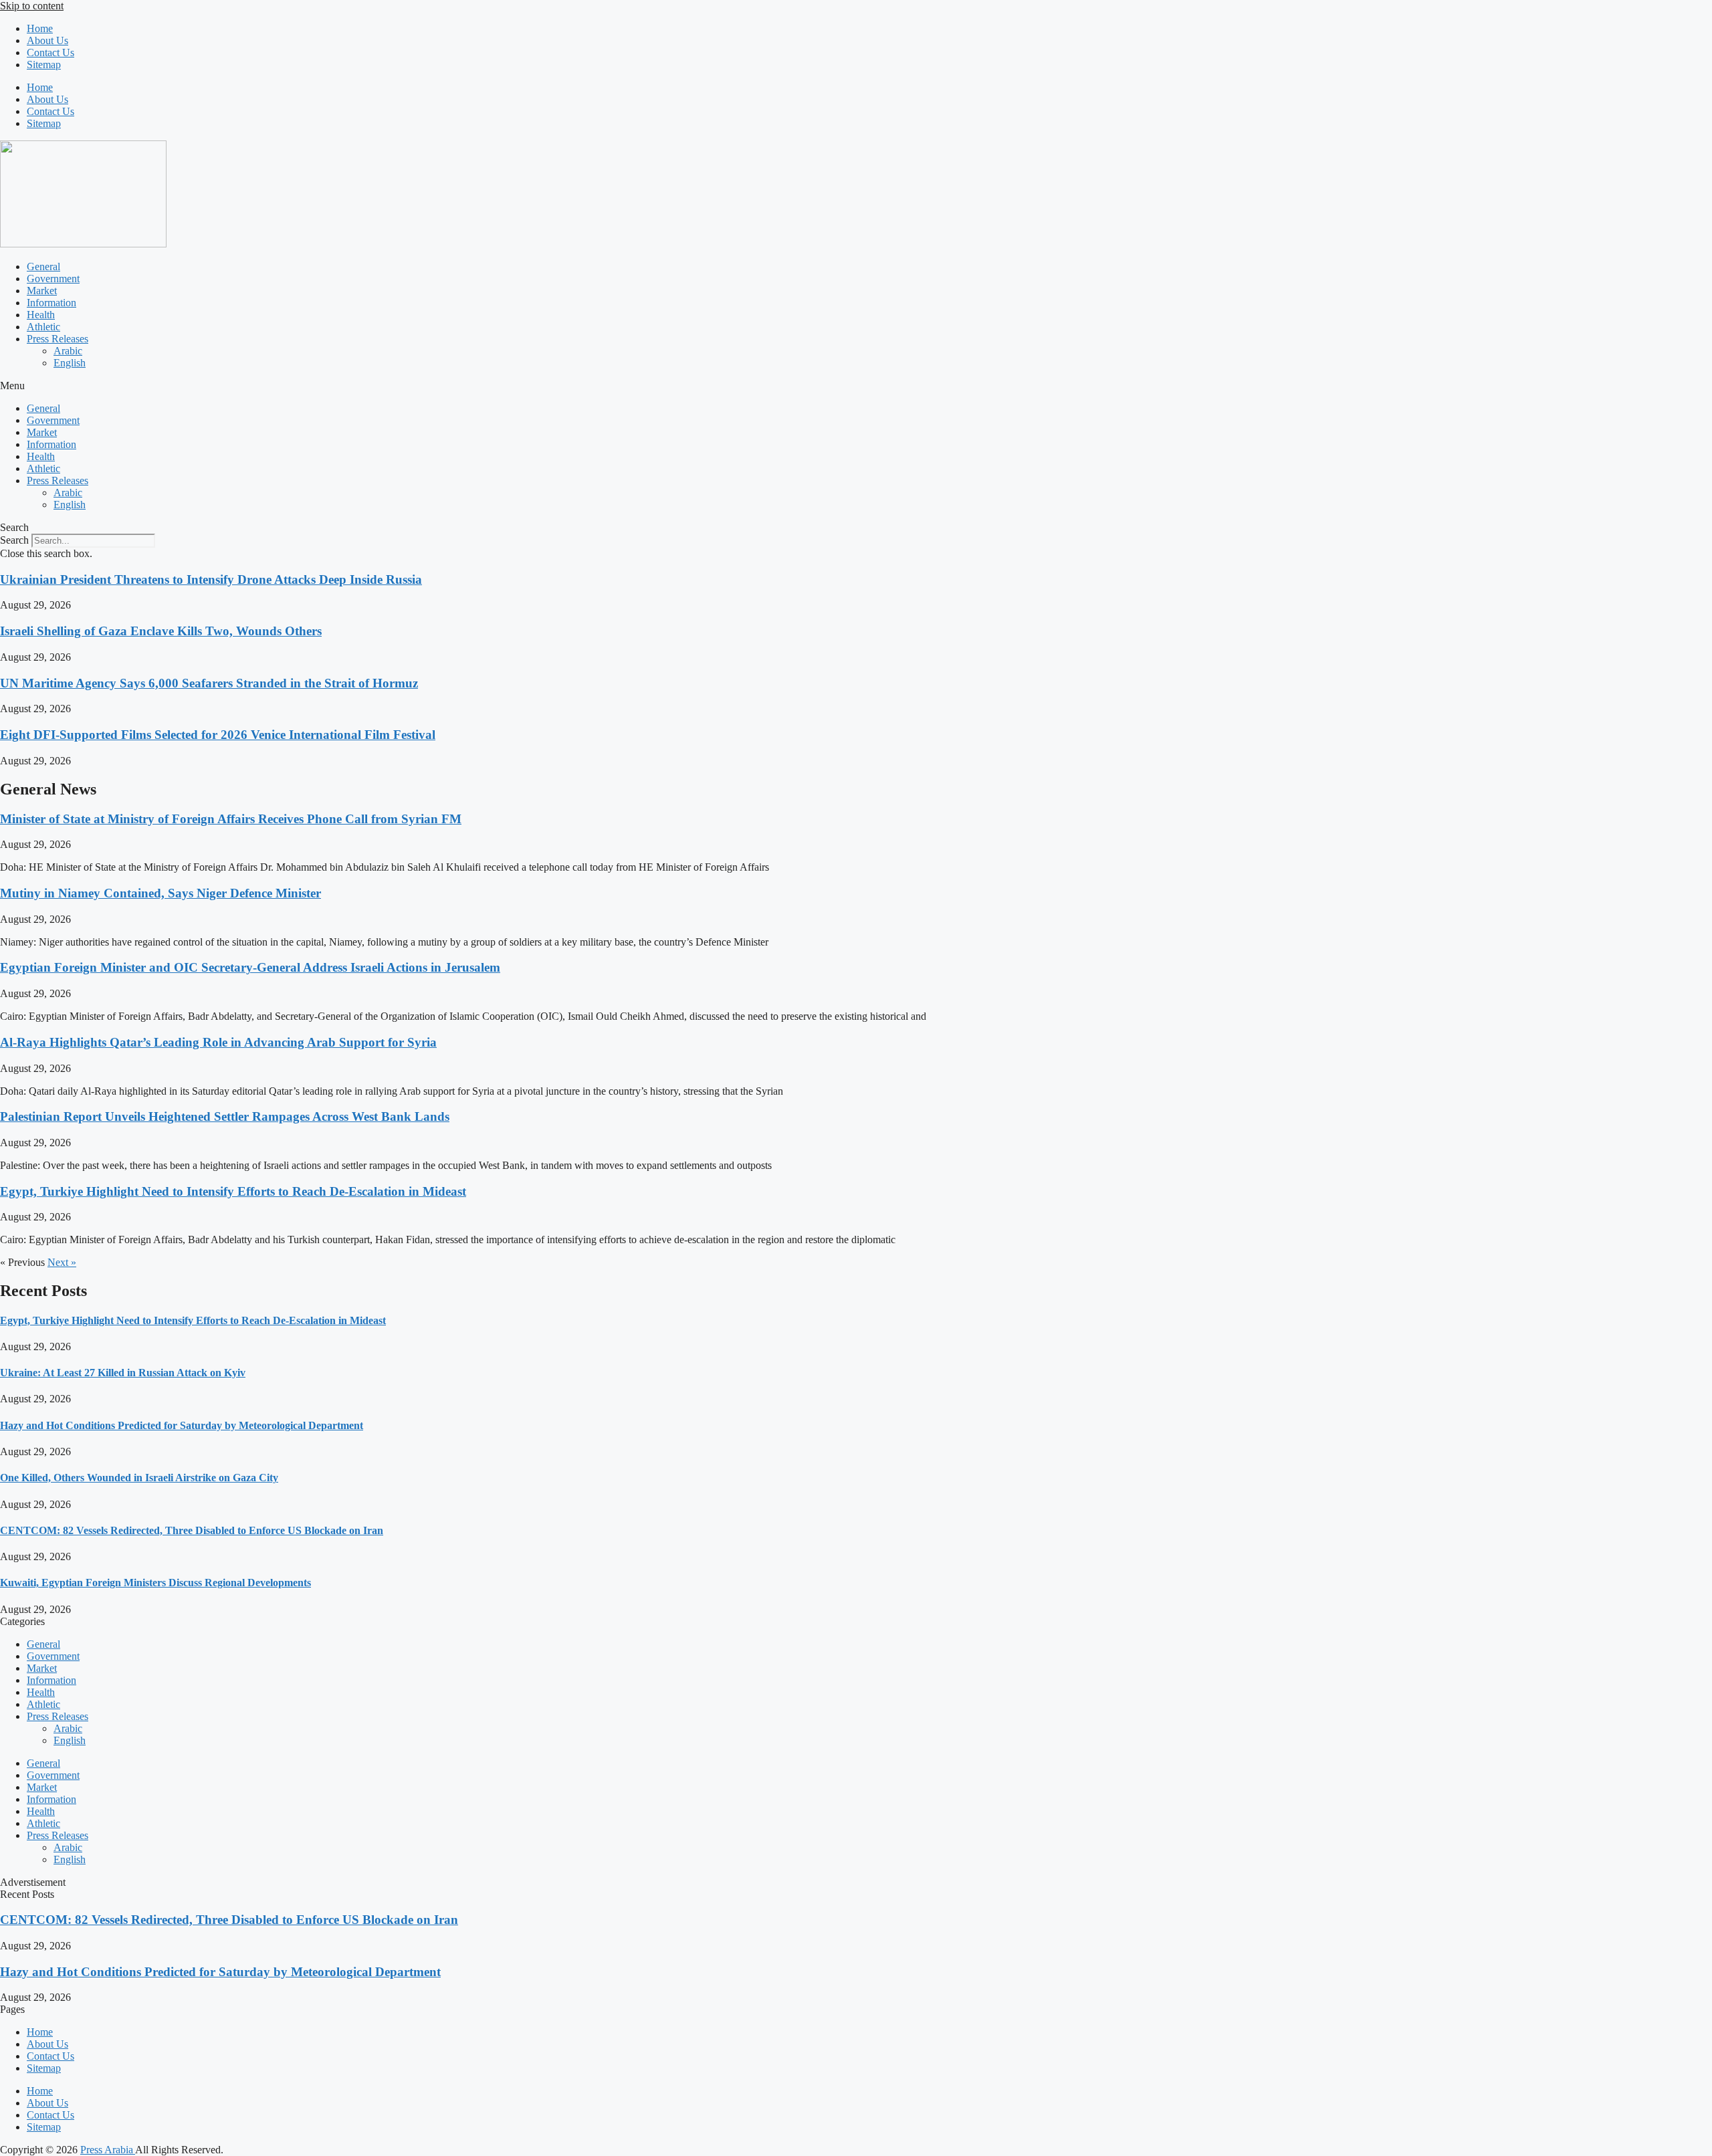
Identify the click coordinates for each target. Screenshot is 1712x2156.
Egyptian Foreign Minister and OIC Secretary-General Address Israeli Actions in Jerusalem (250, 967)
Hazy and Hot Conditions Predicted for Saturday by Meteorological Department (182, 1425)
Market (42, 291)
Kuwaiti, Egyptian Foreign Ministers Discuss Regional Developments (155, 1583)
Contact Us (50, 52)
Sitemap (44, 65)
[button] (856, 386)
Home (40, 28)
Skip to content (32, 6)
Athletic (43, 327)
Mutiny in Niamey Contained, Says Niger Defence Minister (160, 893)
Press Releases (58, 339)
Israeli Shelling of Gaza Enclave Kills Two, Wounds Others (161, 631)
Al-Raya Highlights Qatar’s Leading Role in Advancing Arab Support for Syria (218, 1042)
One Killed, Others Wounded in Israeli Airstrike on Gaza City (139, 1478)
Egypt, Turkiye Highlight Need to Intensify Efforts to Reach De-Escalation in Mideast (233, 1191)
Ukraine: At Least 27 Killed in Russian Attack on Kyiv (123, 1373)
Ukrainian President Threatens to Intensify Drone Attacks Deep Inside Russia (211, 579)
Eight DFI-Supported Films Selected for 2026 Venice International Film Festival (218, 735)
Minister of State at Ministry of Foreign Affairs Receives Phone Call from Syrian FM (231, 819)
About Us (47, 40)
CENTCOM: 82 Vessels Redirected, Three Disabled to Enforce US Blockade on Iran (192, 1530)
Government (53, 279)
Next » (62, 1262)
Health (41, 315)
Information (51, 303)
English (70, 363)
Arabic (68, 351)
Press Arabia (108, 2150)
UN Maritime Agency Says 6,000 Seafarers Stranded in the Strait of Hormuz (209, 683)
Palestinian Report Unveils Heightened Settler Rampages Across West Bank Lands (225, 1116)
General (43, 266)
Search (14, 540)
